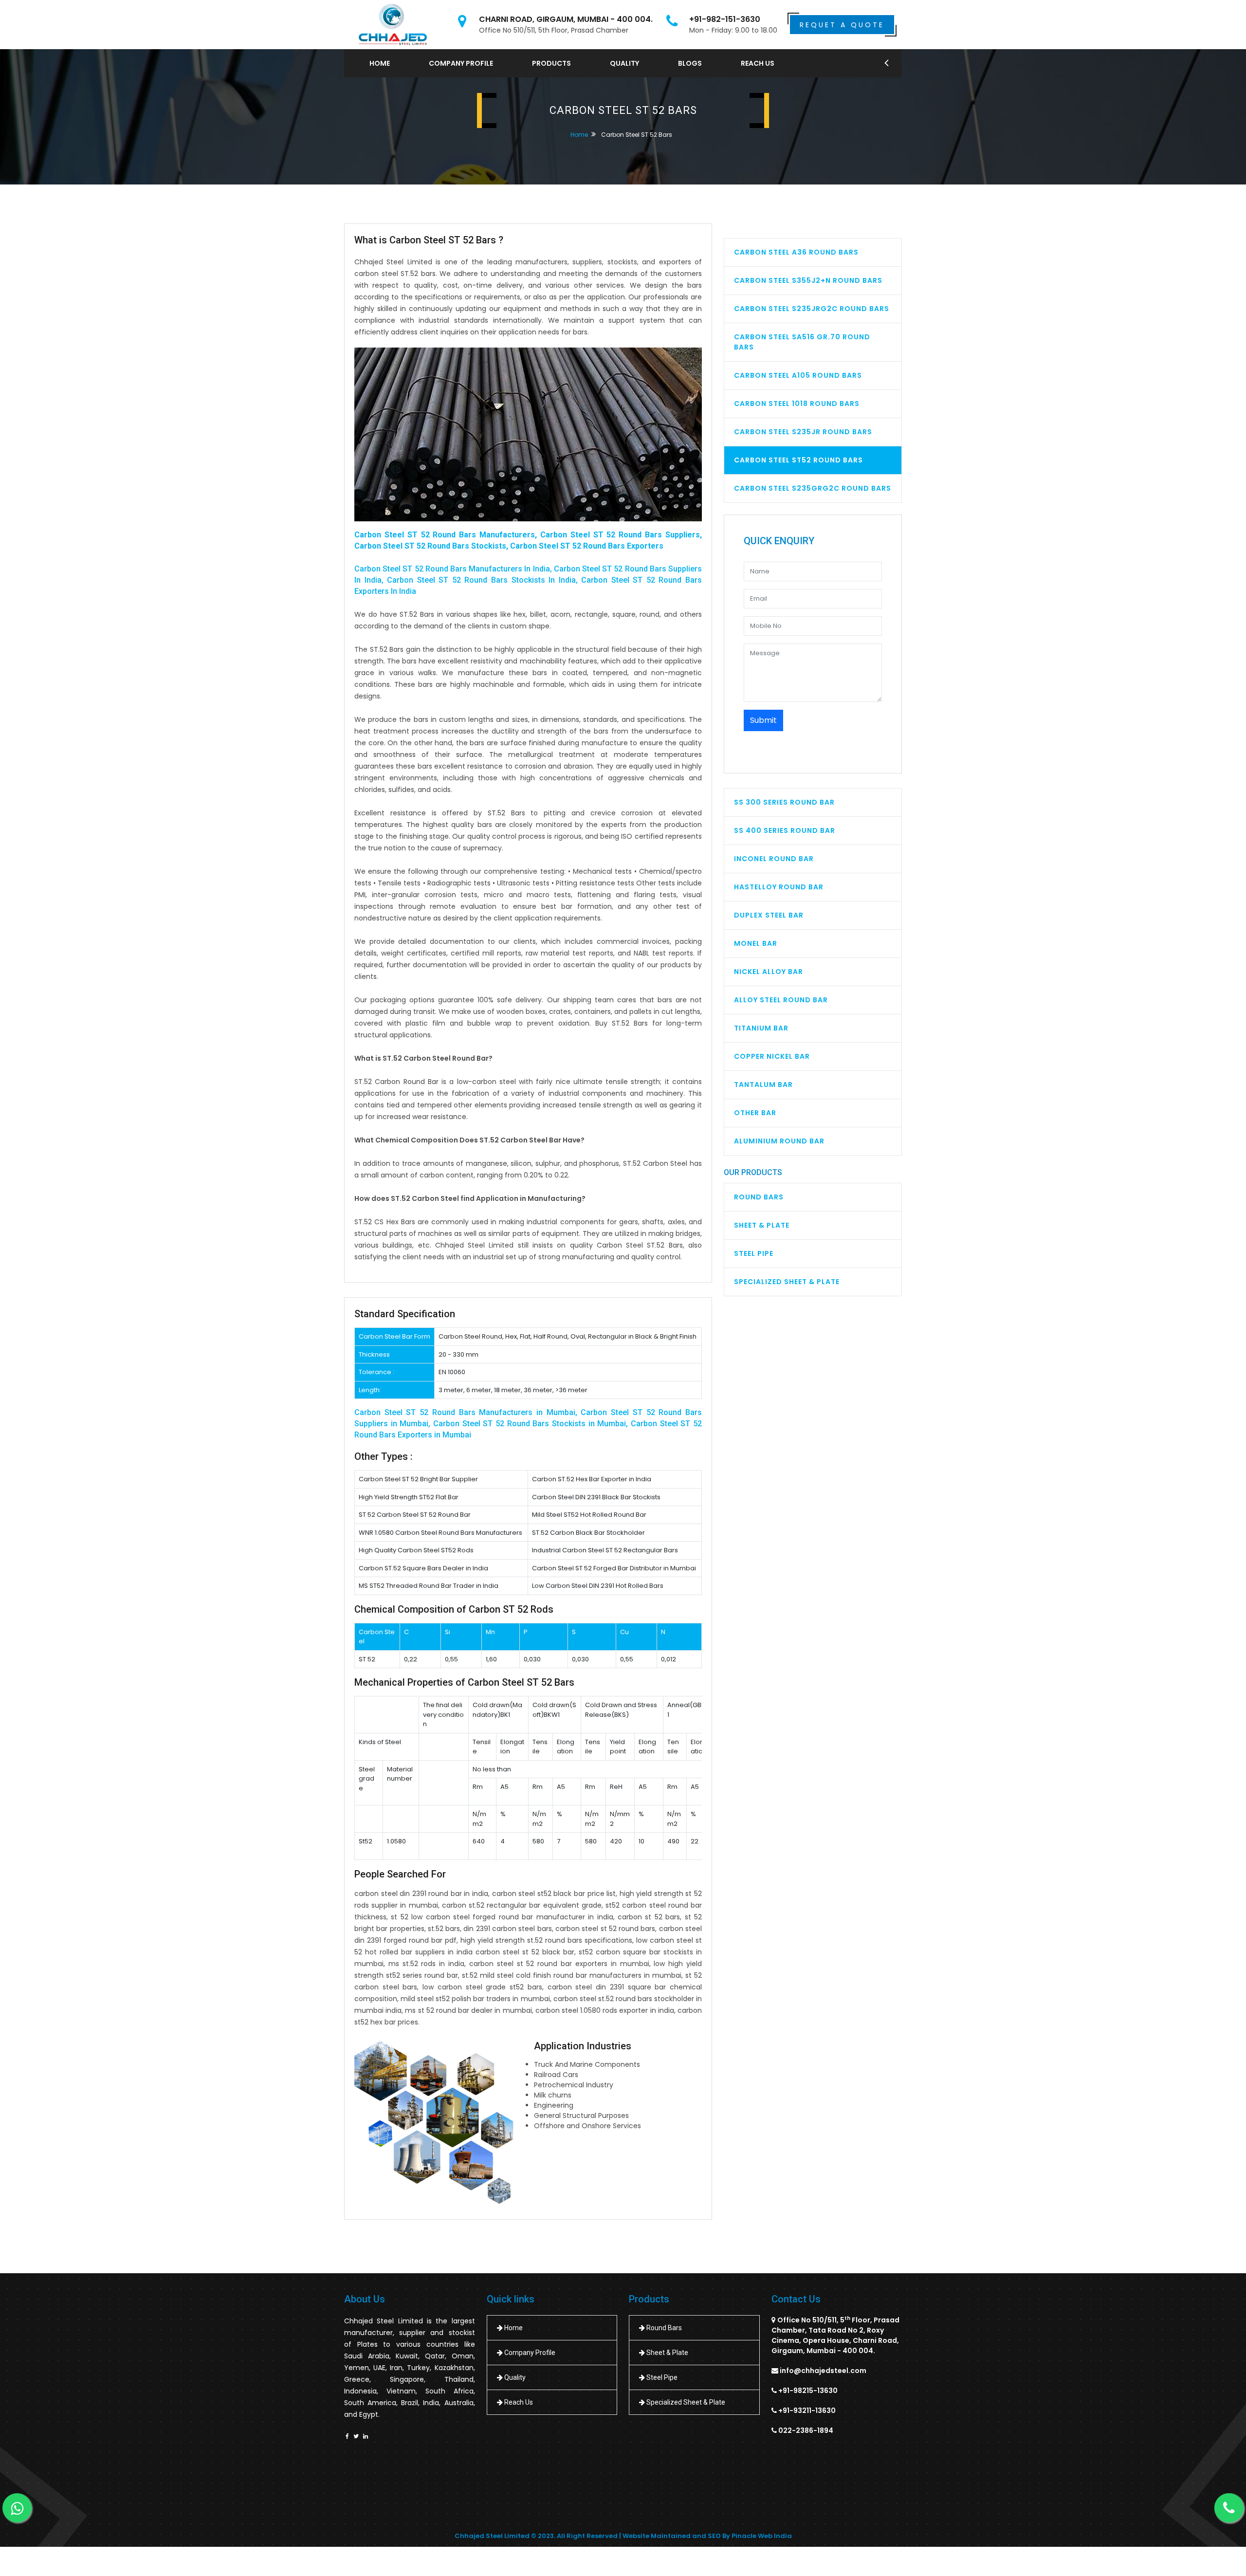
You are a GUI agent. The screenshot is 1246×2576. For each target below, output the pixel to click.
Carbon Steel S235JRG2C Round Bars (812, 309)
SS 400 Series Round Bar (785, 830)
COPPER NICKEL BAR (772, 1056)
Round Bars (759, 1197)
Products (551, 63)
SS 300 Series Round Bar (784, 802)
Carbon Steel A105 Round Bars (798, 375)
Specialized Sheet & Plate (787, 1282)
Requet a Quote (842, 25)
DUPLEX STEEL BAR (769, 915)
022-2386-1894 (806, 2430)
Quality (624, 63)
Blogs (690, 63)
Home (380, 63)
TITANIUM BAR (761, 1028)
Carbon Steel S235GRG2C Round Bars (813, 488)
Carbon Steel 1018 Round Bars (797, 404)
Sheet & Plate (762, 1225)
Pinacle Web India (762, 2536)
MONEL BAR (756, 943)
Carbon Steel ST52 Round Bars (798, 460)
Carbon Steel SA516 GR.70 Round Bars (802, 342)
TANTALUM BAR (763, 1085)
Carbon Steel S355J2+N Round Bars (808, 280)
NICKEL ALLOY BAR (769, 972)
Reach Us (758, 63)
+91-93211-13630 (807, 2410)
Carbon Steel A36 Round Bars (796, 252)
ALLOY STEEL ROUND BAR (781, 1000)
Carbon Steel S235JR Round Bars (803, 432)
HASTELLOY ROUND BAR (779, 887)
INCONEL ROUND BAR (774, 859)
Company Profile (461, 63)
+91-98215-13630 (808, 2391)
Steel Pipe (754, 1253)
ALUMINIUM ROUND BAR (779, 1141)
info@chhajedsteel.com (823, 2371)
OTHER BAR (755, 1113)
